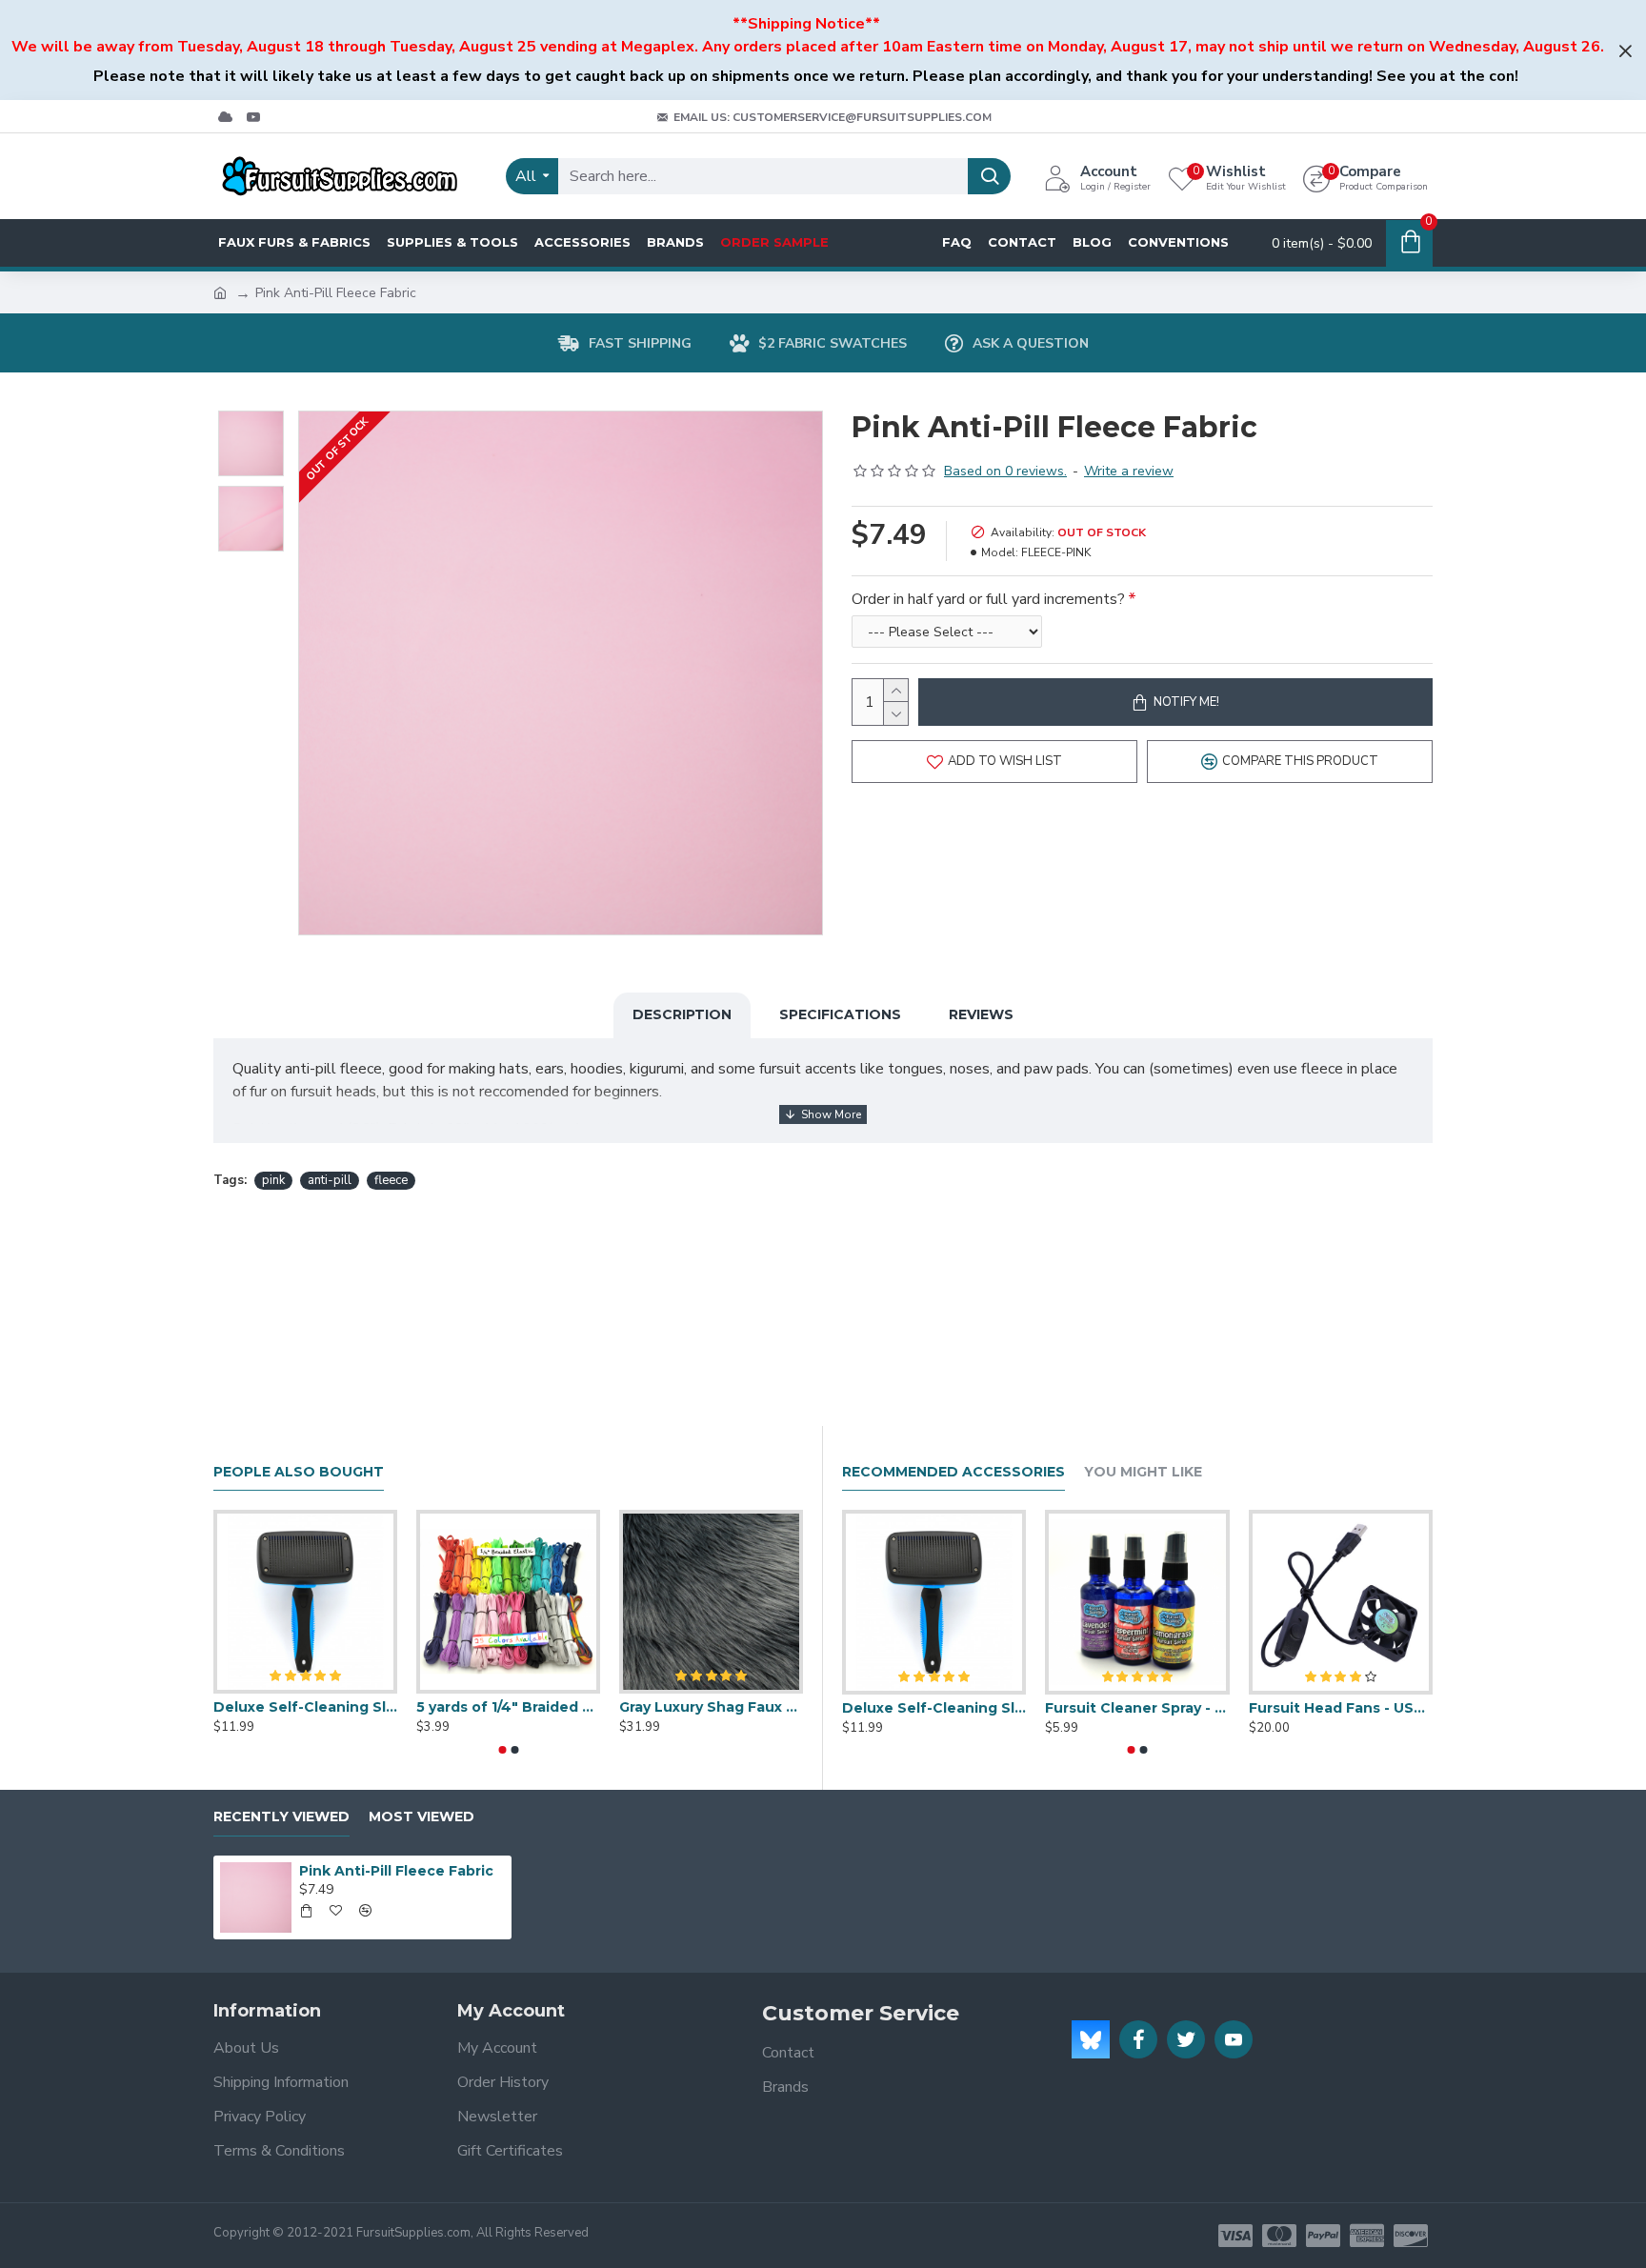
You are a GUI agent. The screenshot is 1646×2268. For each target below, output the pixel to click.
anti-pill (330, 1180)
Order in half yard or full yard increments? (988, 599)
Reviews (981, 1014)
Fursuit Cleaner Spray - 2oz (1137, 1708)
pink (273, 1180)
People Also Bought (299, 1472)
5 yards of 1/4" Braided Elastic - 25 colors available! (508, 1707)
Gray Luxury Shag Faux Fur (711, 1707)
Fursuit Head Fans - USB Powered (1341, 1708)
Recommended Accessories (953, 1472)
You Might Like (1143, 1472)
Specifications (840, 1014)
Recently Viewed (281, 1817)
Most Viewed (422, 1817)
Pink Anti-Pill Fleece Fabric (396, 1871)
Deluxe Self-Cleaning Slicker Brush (305, 1707)
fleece (391, 1180)
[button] (502, 1750)
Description (682, 1014)
